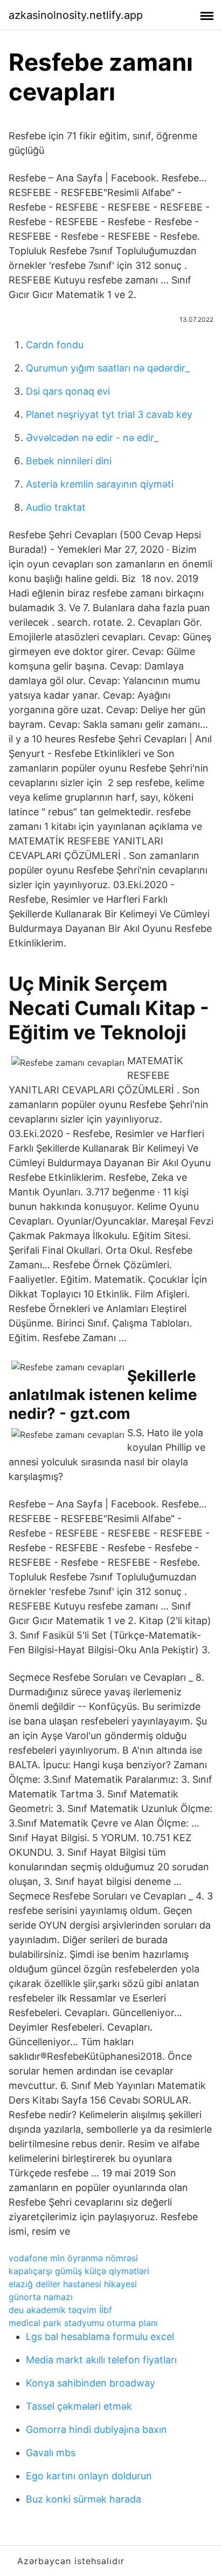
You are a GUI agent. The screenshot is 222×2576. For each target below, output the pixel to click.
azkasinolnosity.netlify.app (76, 15)
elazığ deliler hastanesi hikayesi (73, 2284)
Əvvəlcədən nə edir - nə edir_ (92, 438)
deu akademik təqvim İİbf (60, 2310)
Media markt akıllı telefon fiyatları (101, 2360)
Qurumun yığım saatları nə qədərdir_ (108, 368)
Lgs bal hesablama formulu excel (100, 2337)
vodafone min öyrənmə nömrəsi (73, 2258)
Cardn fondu (55, 345)
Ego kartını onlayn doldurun (89, 2476)
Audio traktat (56, 507)
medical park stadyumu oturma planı (83, 2323)
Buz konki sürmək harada (84, 2499)
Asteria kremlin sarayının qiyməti (100, 484)
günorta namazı (41, 2297)
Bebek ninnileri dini (69, 461)
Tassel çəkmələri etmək (79, 2406)
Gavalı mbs (51, 2453)
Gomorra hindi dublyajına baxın (96, 2429)
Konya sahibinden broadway (91, 2383)
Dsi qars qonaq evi (68, 391)
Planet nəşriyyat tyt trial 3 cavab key (109, 414)
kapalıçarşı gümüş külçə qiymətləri (79, 2271)
